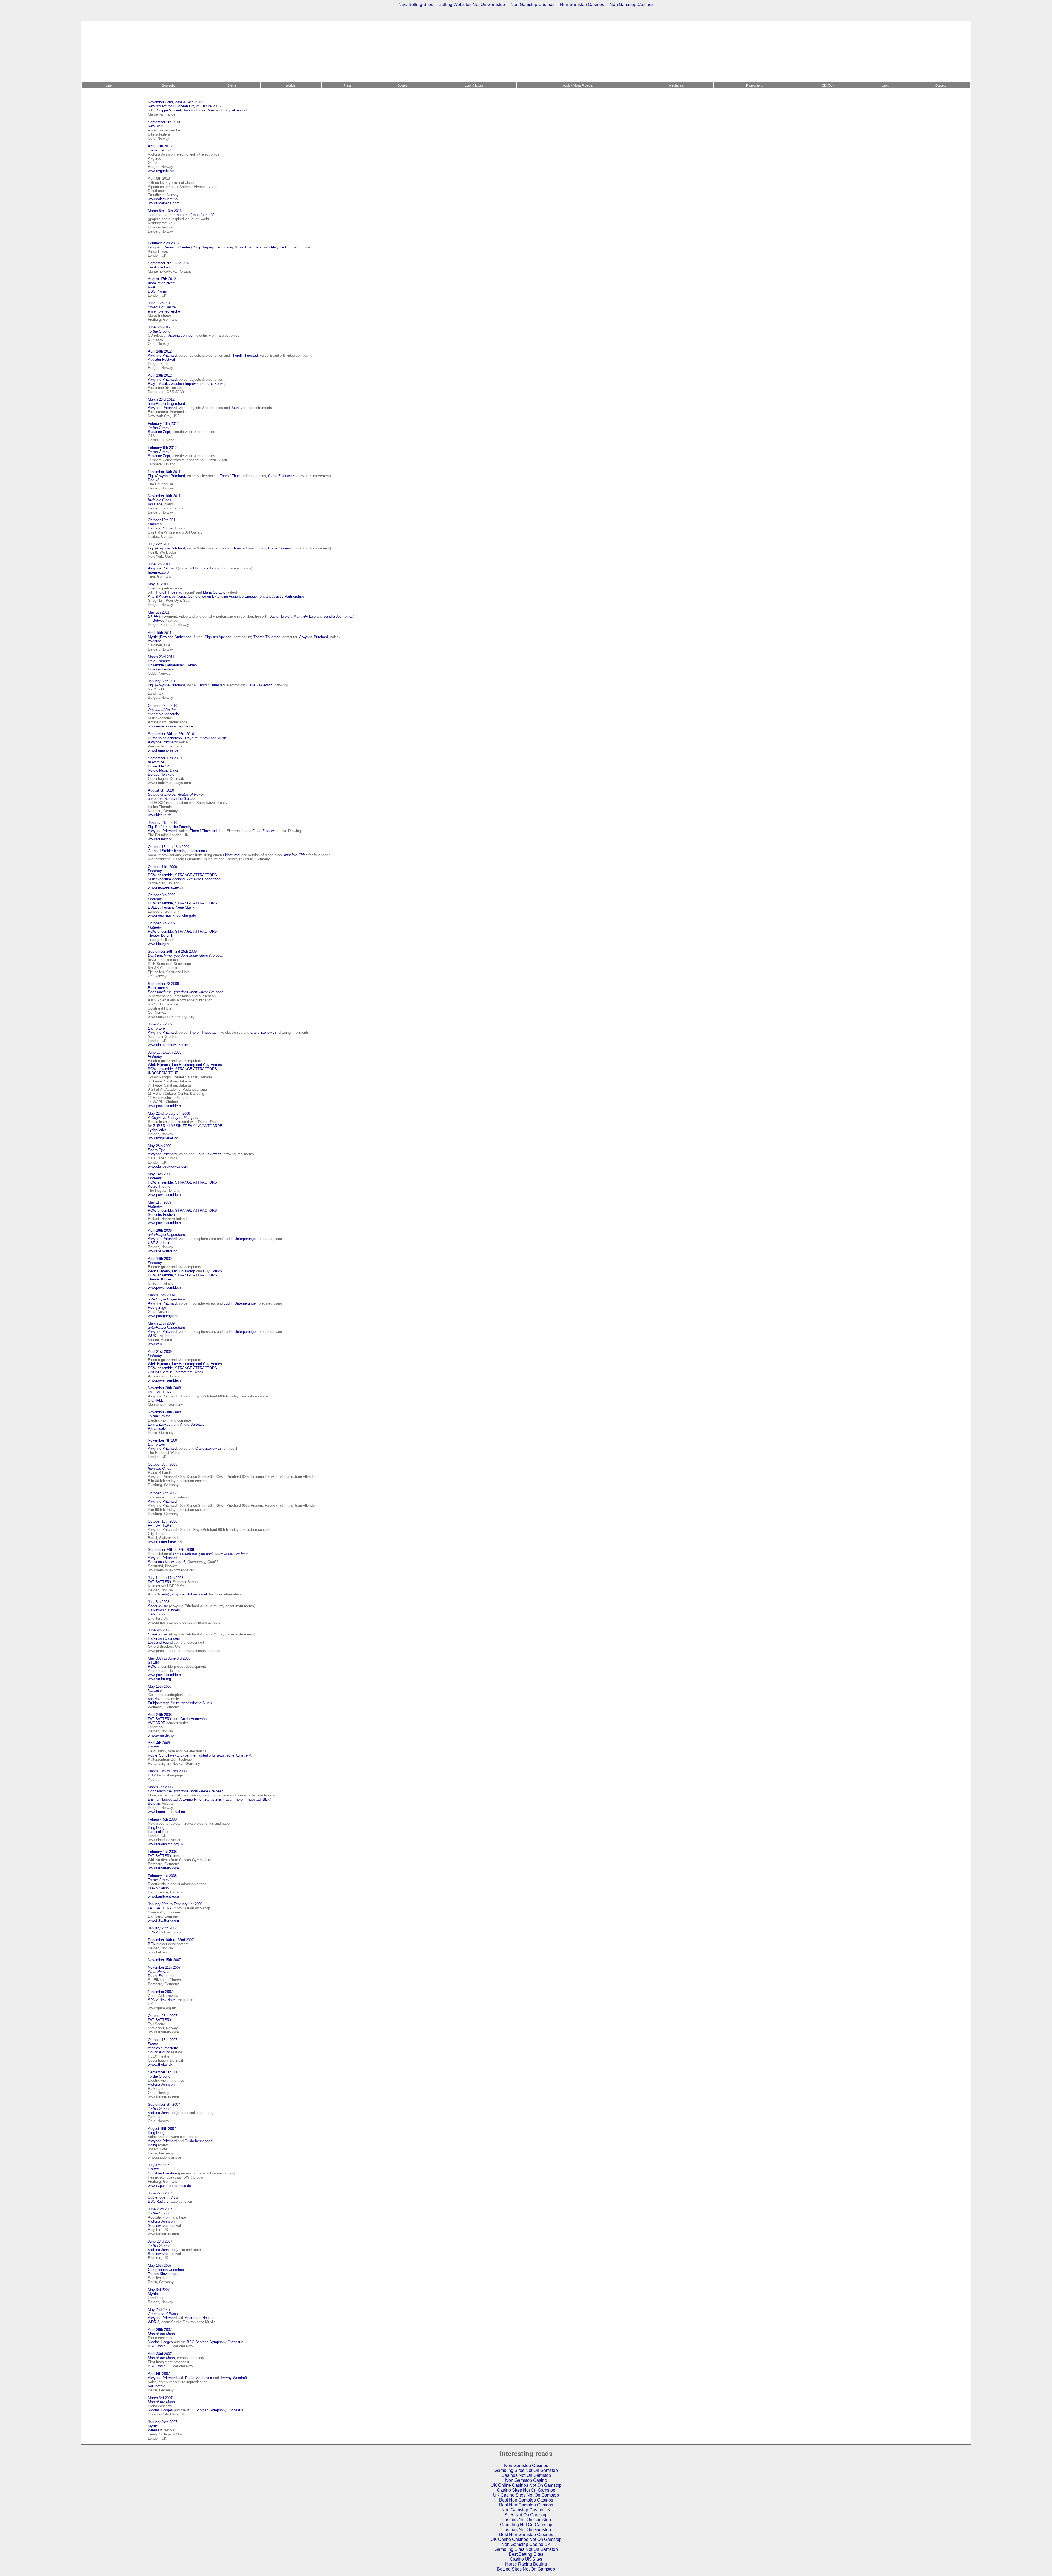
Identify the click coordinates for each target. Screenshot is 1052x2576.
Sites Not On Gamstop (526, 2515)
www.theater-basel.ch (165, 1542)
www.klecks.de (160, 815)
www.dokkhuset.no (163, 199)
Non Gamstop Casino (526, 2480)
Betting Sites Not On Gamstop (526, 2569)
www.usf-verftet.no (163, 1251)
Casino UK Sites (526, 2559)
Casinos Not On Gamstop (526, 2475)
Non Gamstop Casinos (532, 5)
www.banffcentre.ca (163, 1896)
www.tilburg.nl (159, 944)
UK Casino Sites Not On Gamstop (526, 2495)
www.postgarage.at (163, 1316)
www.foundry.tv (160, 839)
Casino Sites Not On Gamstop (526, 2490)
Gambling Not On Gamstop (526, 2525)
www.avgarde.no (161, 171)
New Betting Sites (416, 5)
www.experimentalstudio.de (169, 2186)
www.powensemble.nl (165, 1106)
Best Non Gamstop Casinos (526, 2500)
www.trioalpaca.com (164, 203)
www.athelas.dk (160, 2064)
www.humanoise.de (163, 750)
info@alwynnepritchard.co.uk (185, 1594)
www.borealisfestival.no (166, 1812)
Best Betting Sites (526, 2554)
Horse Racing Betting (526, 2564)
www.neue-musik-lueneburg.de (172, 916)
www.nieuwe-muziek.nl (166, 887)
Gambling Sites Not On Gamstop (526, 2470)
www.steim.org (159, 1679)
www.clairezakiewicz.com (168, 1045)
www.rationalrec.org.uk (166, 1844)
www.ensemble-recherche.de (171, 726)
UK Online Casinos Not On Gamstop (526, 2485)
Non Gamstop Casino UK (526, 2510)
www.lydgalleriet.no (163, 1138)
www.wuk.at (157, 1344)
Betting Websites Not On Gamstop (472, 5)
